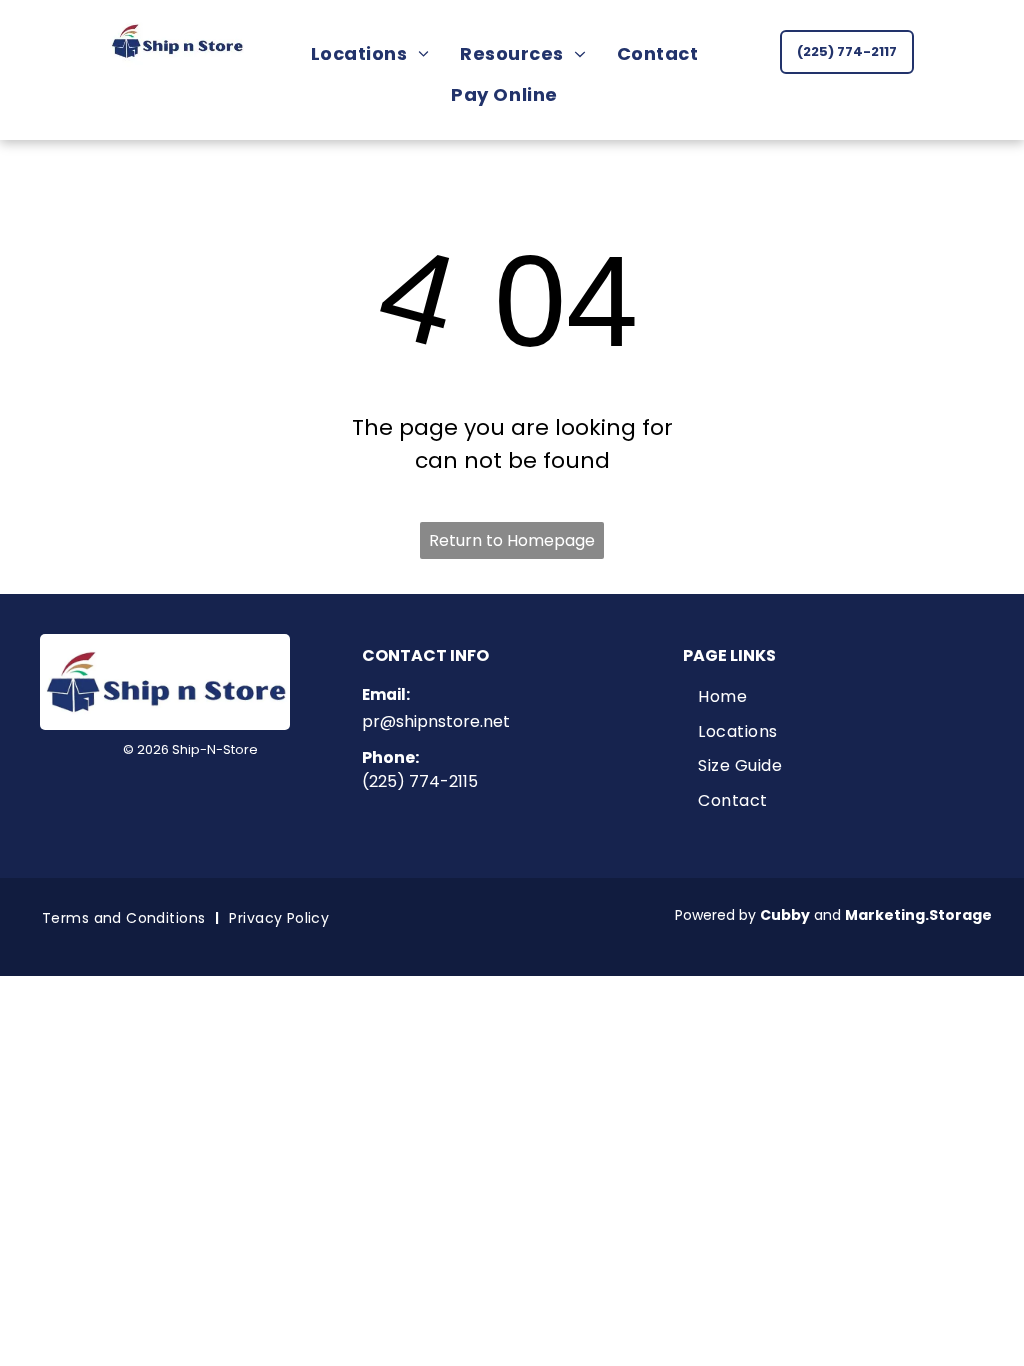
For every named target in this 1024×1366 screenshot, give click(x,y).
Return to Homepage (512, 540)
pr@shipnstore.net (436, 721)
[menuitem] (377, 53)
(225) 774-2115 (420, 781)
